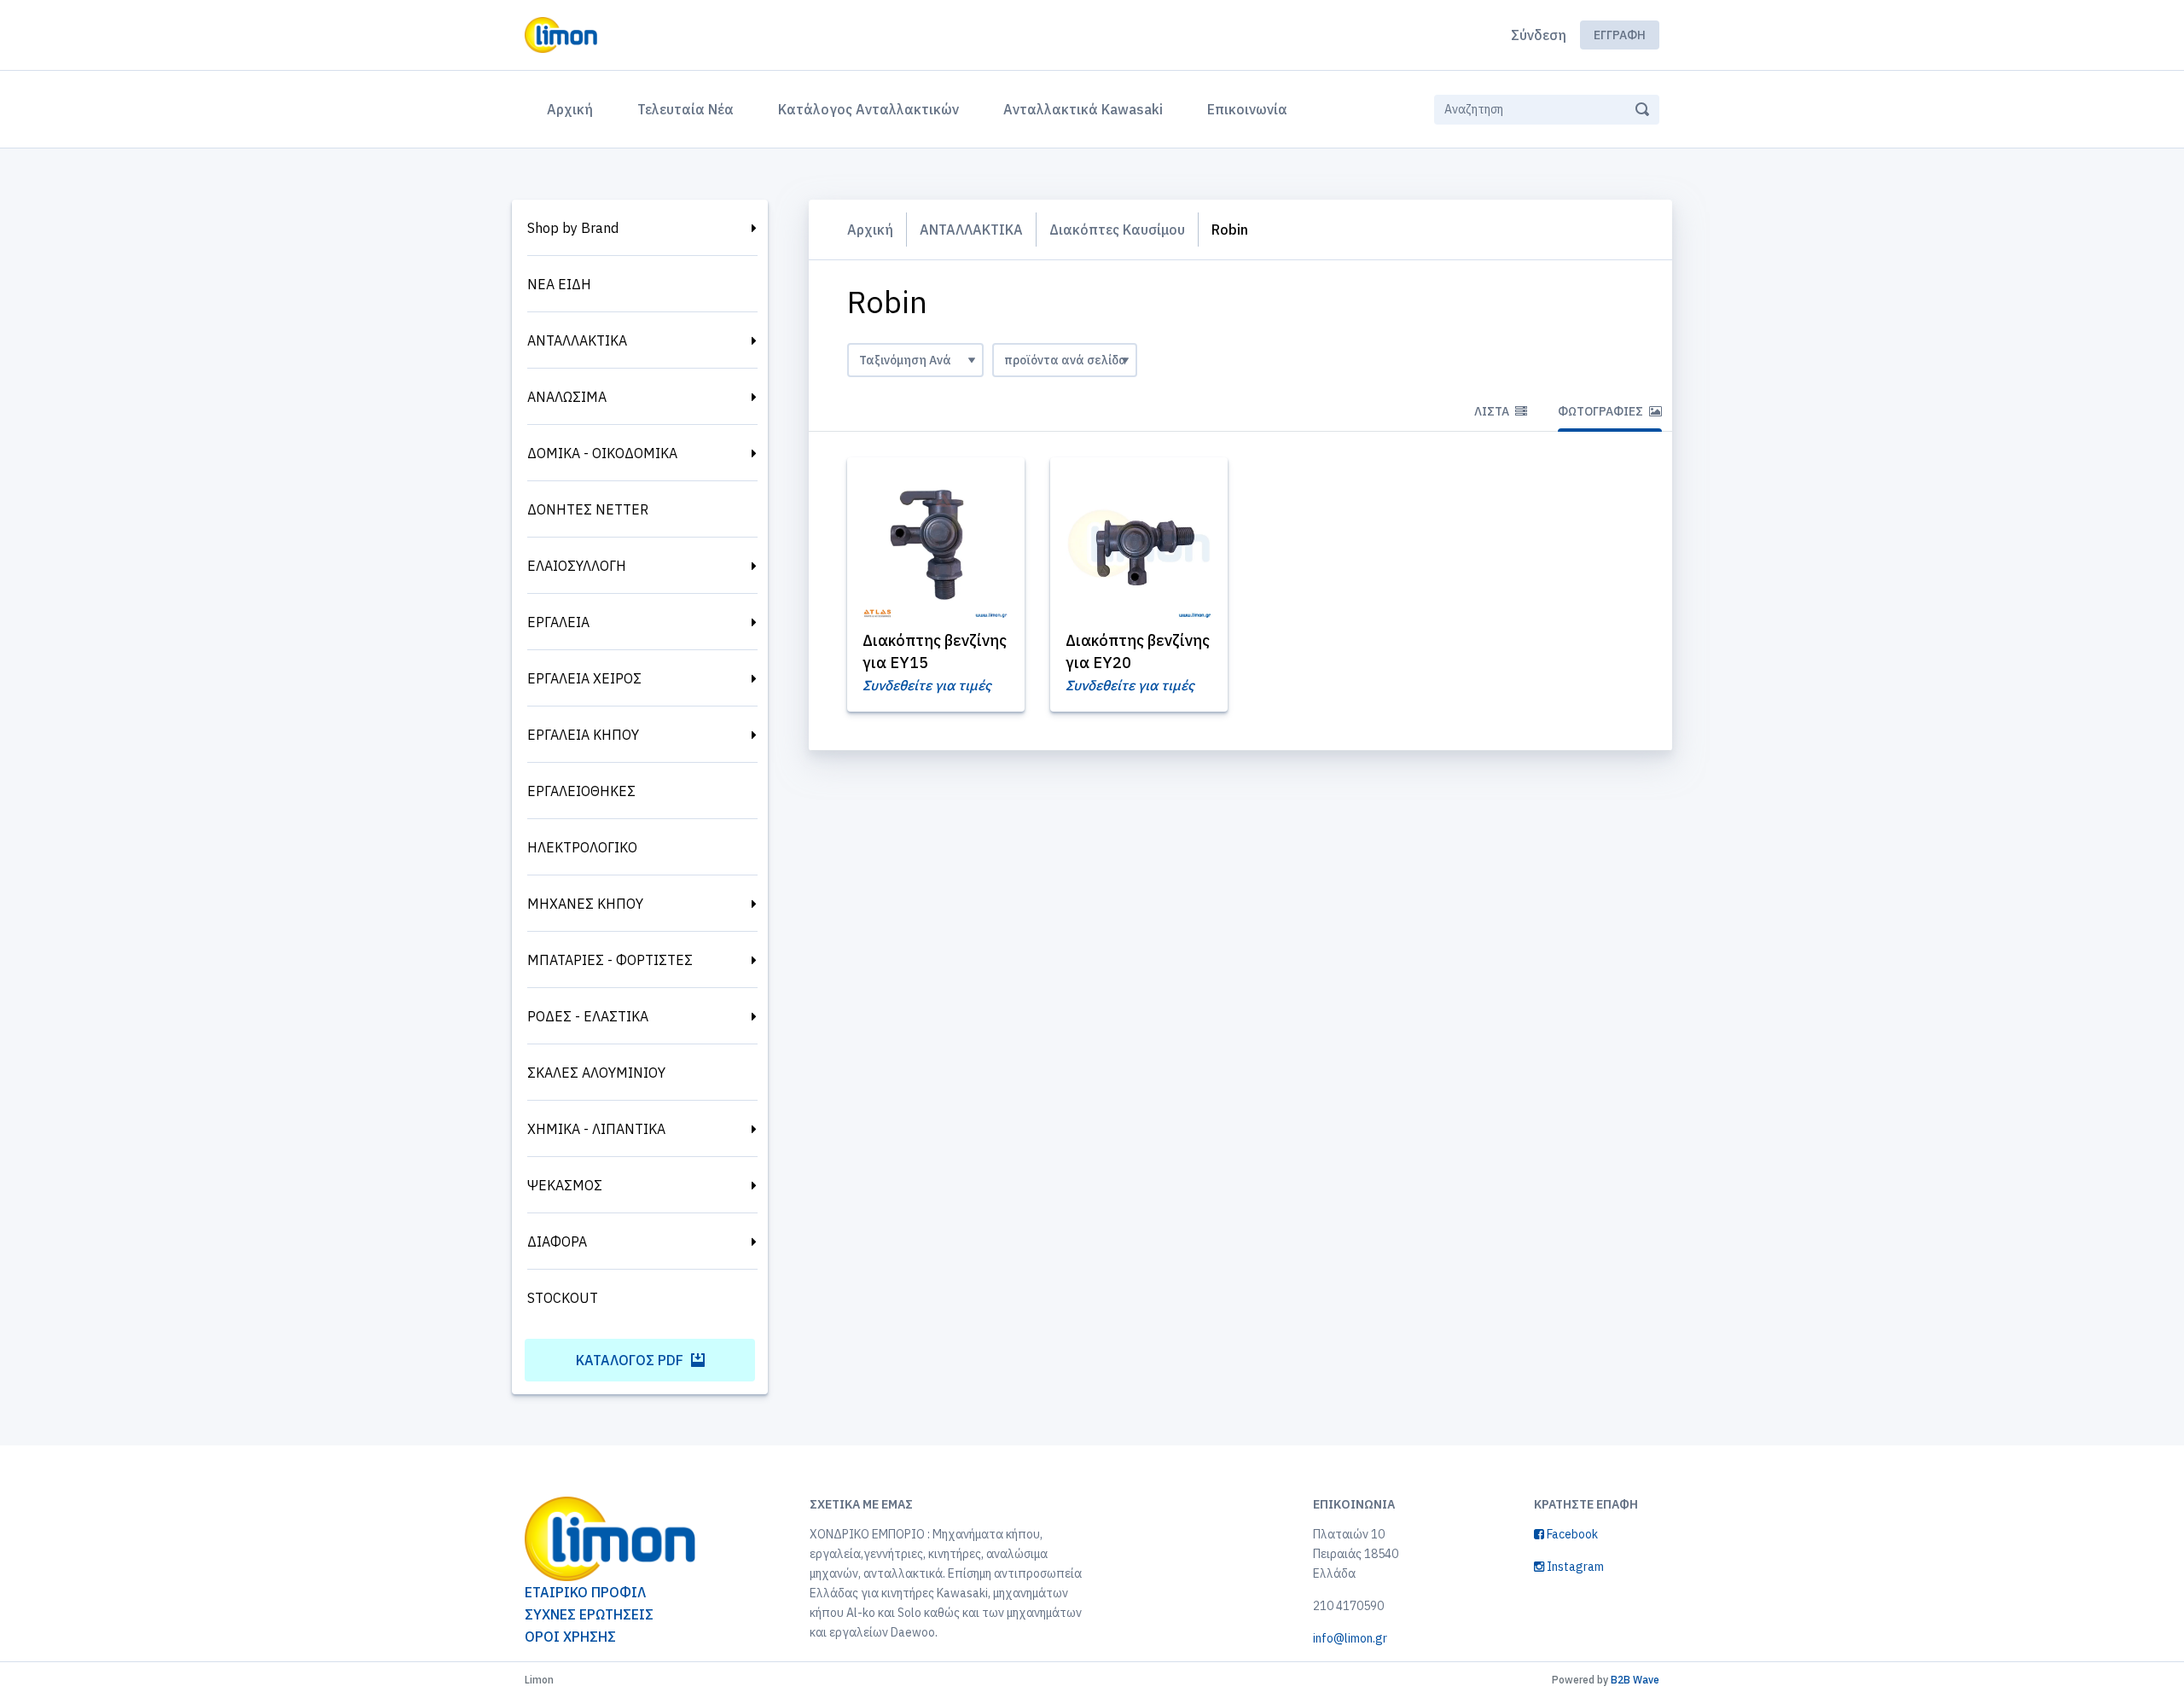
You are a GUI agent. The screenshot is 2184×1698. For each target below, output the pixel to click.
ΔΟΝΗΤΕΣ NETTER (588, 509)
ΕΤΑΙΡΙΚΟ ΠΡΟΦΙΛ (585, 1592)
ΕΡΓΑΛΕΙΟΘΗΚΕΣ (581, 791)
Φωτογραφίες (1602, 411)
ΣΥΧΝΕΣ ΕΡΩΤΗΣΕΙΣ (589, 1614)
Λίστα (1493, 411)
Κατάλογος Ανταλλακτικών (868, 109)
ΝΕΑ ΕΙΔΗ (559, 284)
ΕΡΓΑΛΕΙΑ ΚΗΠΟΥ (583, 735)
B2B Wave (1635, 1680)
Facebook (1571, 1534)
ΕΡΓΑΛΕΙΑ (558, 622)
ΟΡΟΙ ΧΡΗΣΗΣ (570, 1637)
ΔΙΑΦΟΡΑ (557, 1242)
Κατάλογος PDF (631, 1360)
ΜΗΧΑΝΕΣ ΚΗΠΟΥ (585, 904)
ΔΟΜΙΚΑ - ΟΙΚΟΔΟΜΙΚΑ (602, 453)
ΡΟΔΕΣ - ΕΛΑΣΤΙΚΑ (588, 1016)
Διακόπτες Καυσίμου (1117, 230)
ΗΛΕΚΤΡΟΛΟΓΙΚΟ (582, 847)
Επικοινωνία (1247, 109)
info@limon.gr (1350, 1638)
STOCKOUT (563, 1298)
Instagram (1574, 1567)
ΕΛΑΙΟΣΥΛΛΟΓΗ (577, 566)
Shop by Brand (573, 228)
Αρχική (573, 109)
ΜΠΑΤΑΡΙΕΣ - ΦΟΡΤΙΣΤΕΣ (610, 960)
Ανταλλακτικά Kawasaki (1083, 109)
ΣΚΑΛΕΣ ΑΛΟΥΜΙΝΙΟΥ (596, 1073)
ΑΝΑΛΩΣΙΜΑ (567, 397)
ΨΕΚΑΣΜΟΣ (565, 1185)
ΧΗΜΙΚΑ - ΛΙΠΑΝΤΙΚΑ (596, 1129)
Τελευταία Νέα (685, 109)
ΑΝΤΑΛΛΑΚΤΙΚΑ (577, 340)
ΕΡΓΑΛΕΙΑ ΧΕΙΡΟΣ (584, 678)
